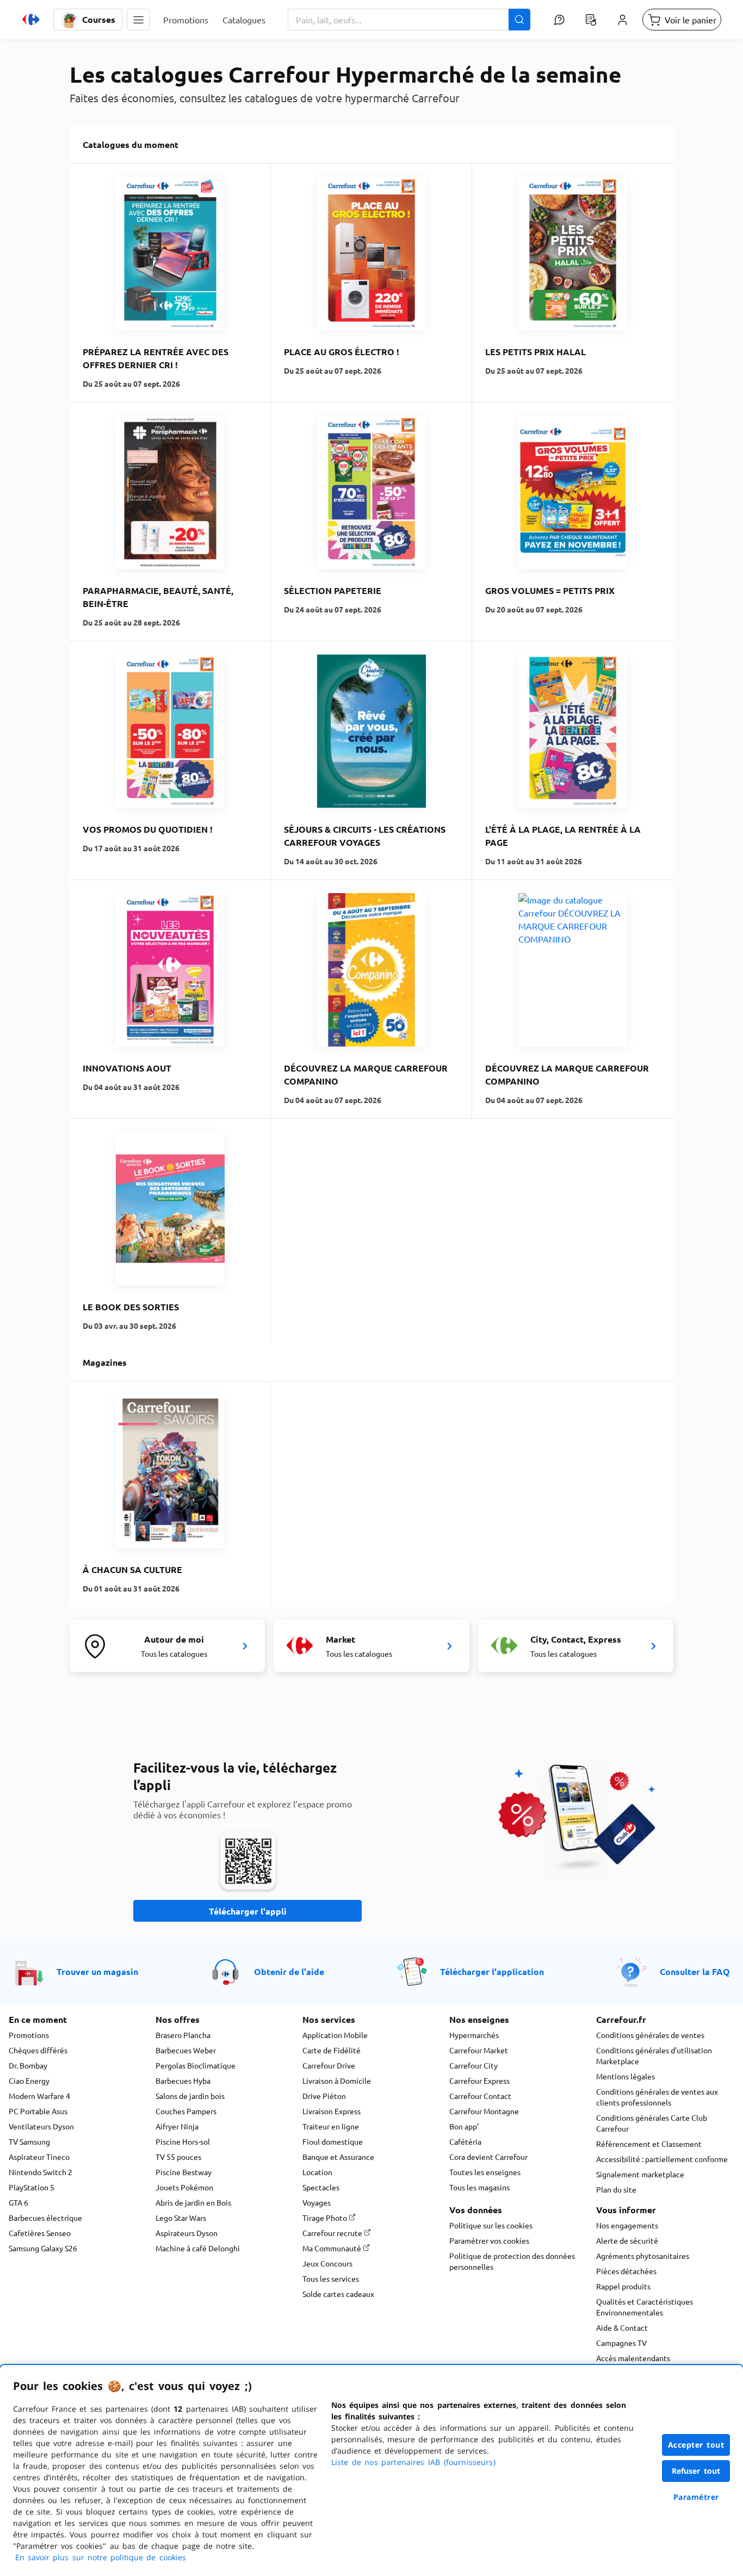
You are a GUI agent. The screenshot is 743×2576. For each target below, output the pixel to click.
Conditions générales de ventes (650, 2035)
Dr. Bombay (28, 2065)
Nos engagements (627, 2225)
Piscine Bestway (184, 2172)
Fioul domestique (333, 2141)
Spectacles (321, 2187)
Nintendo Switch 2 (41, 2172)
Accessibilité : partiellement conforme (662, 2159)
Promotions (29, 2035)
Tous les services (331, 2278)
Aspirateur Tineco (39, 2157)
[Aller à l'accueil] (31, 20)
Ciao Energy (29, 2080)
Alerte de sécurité (627, 2240)
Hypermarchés (474, 2035)
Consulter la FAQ (695, 1971)
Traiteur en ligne (331, 2126)
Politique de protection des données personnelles (512, 2261)
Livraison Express (332, 2111)
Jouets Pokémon (184, 2187)
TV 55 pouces (178, 2157)
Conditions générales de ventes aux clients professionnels (657, 2097)
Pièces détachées (626, 2271)
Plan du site (616, 2189)
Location (317, 2172)
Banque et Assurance (338, 2157)
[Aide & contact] (559, 20)
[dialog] (371, 2470)
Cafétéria (465, 2141)
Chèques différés (38, 2050)
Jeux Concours (327, 2263)
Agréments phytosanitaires (643, 2256)
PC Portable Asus (38, 2111)
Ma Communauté (333, 2248)
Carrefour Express (479, 2080)
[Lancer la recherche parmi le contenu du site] (519, 20)
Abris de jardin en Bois (193, 2202)
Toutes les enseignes (485, 2172)
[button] (138, 20)
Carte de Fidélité (332, 2050)
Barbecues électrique (45, 2218)
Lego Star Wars (181, 2218)
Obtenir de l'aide (289, 1971)
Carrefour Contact (480, 2096)
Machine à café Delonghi (198, 2248)
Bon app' (464, 2126)
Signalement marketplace (640, 2174)
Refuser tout (696, 2471)
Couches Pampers (186, 2111)
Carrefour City (473, 2065)
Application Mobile (335, 2035)
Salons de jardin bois (190, 2096)
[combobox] (409, 20)
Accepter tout (696, 2445)
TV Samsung (29, 2141)
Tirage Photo (326, 2218)
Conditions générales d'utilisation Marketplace (654, 2055)
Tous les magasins (479, 2187)
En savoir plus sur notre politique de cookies (101, 2557)
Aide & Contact (622, 2327)
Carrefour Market (479, 2050)
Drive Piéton (324, 2096)
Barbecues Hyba (183, 2080)
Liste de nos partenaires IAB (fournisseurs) (413, 2462)
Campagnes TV (621, 2343)
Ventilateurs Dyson (41, 2126)
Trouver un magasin (97, 1971)
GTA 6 (18, 2202)
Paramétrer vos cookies (489, 2240)
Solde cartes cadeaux (338, 2294)
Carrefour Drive (329, 2065)
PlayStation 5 (32, 2187)
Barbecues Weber (186, 2050)
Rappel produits (623, 2286)
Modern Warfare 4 (39, 2096)
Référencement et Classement (649, 2144)
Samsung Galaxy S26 (43, 2248)
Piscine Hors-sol (183, 2141)
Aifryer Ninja (177, 2126)
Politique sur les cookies (491, 2225)
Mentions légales (626, 2076)
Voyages (317, 2202)
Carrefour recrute (333, 2233)
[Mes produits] (591, 20)
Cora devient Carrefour (488, 2157)
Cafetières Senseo (40, 2233)
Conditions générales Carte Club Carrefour (652, 2123)
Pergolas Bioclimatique (196, 2065)
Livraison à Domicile (337, 2080)
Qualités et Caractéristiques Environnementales (645, 2307)
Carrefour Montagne (484, 2111)
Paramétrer (696, 2497)
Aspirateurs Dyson (187, 2233)
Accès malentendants (633, 2358)
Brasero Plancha (183, 2035)
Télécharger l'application (492, 1971)
